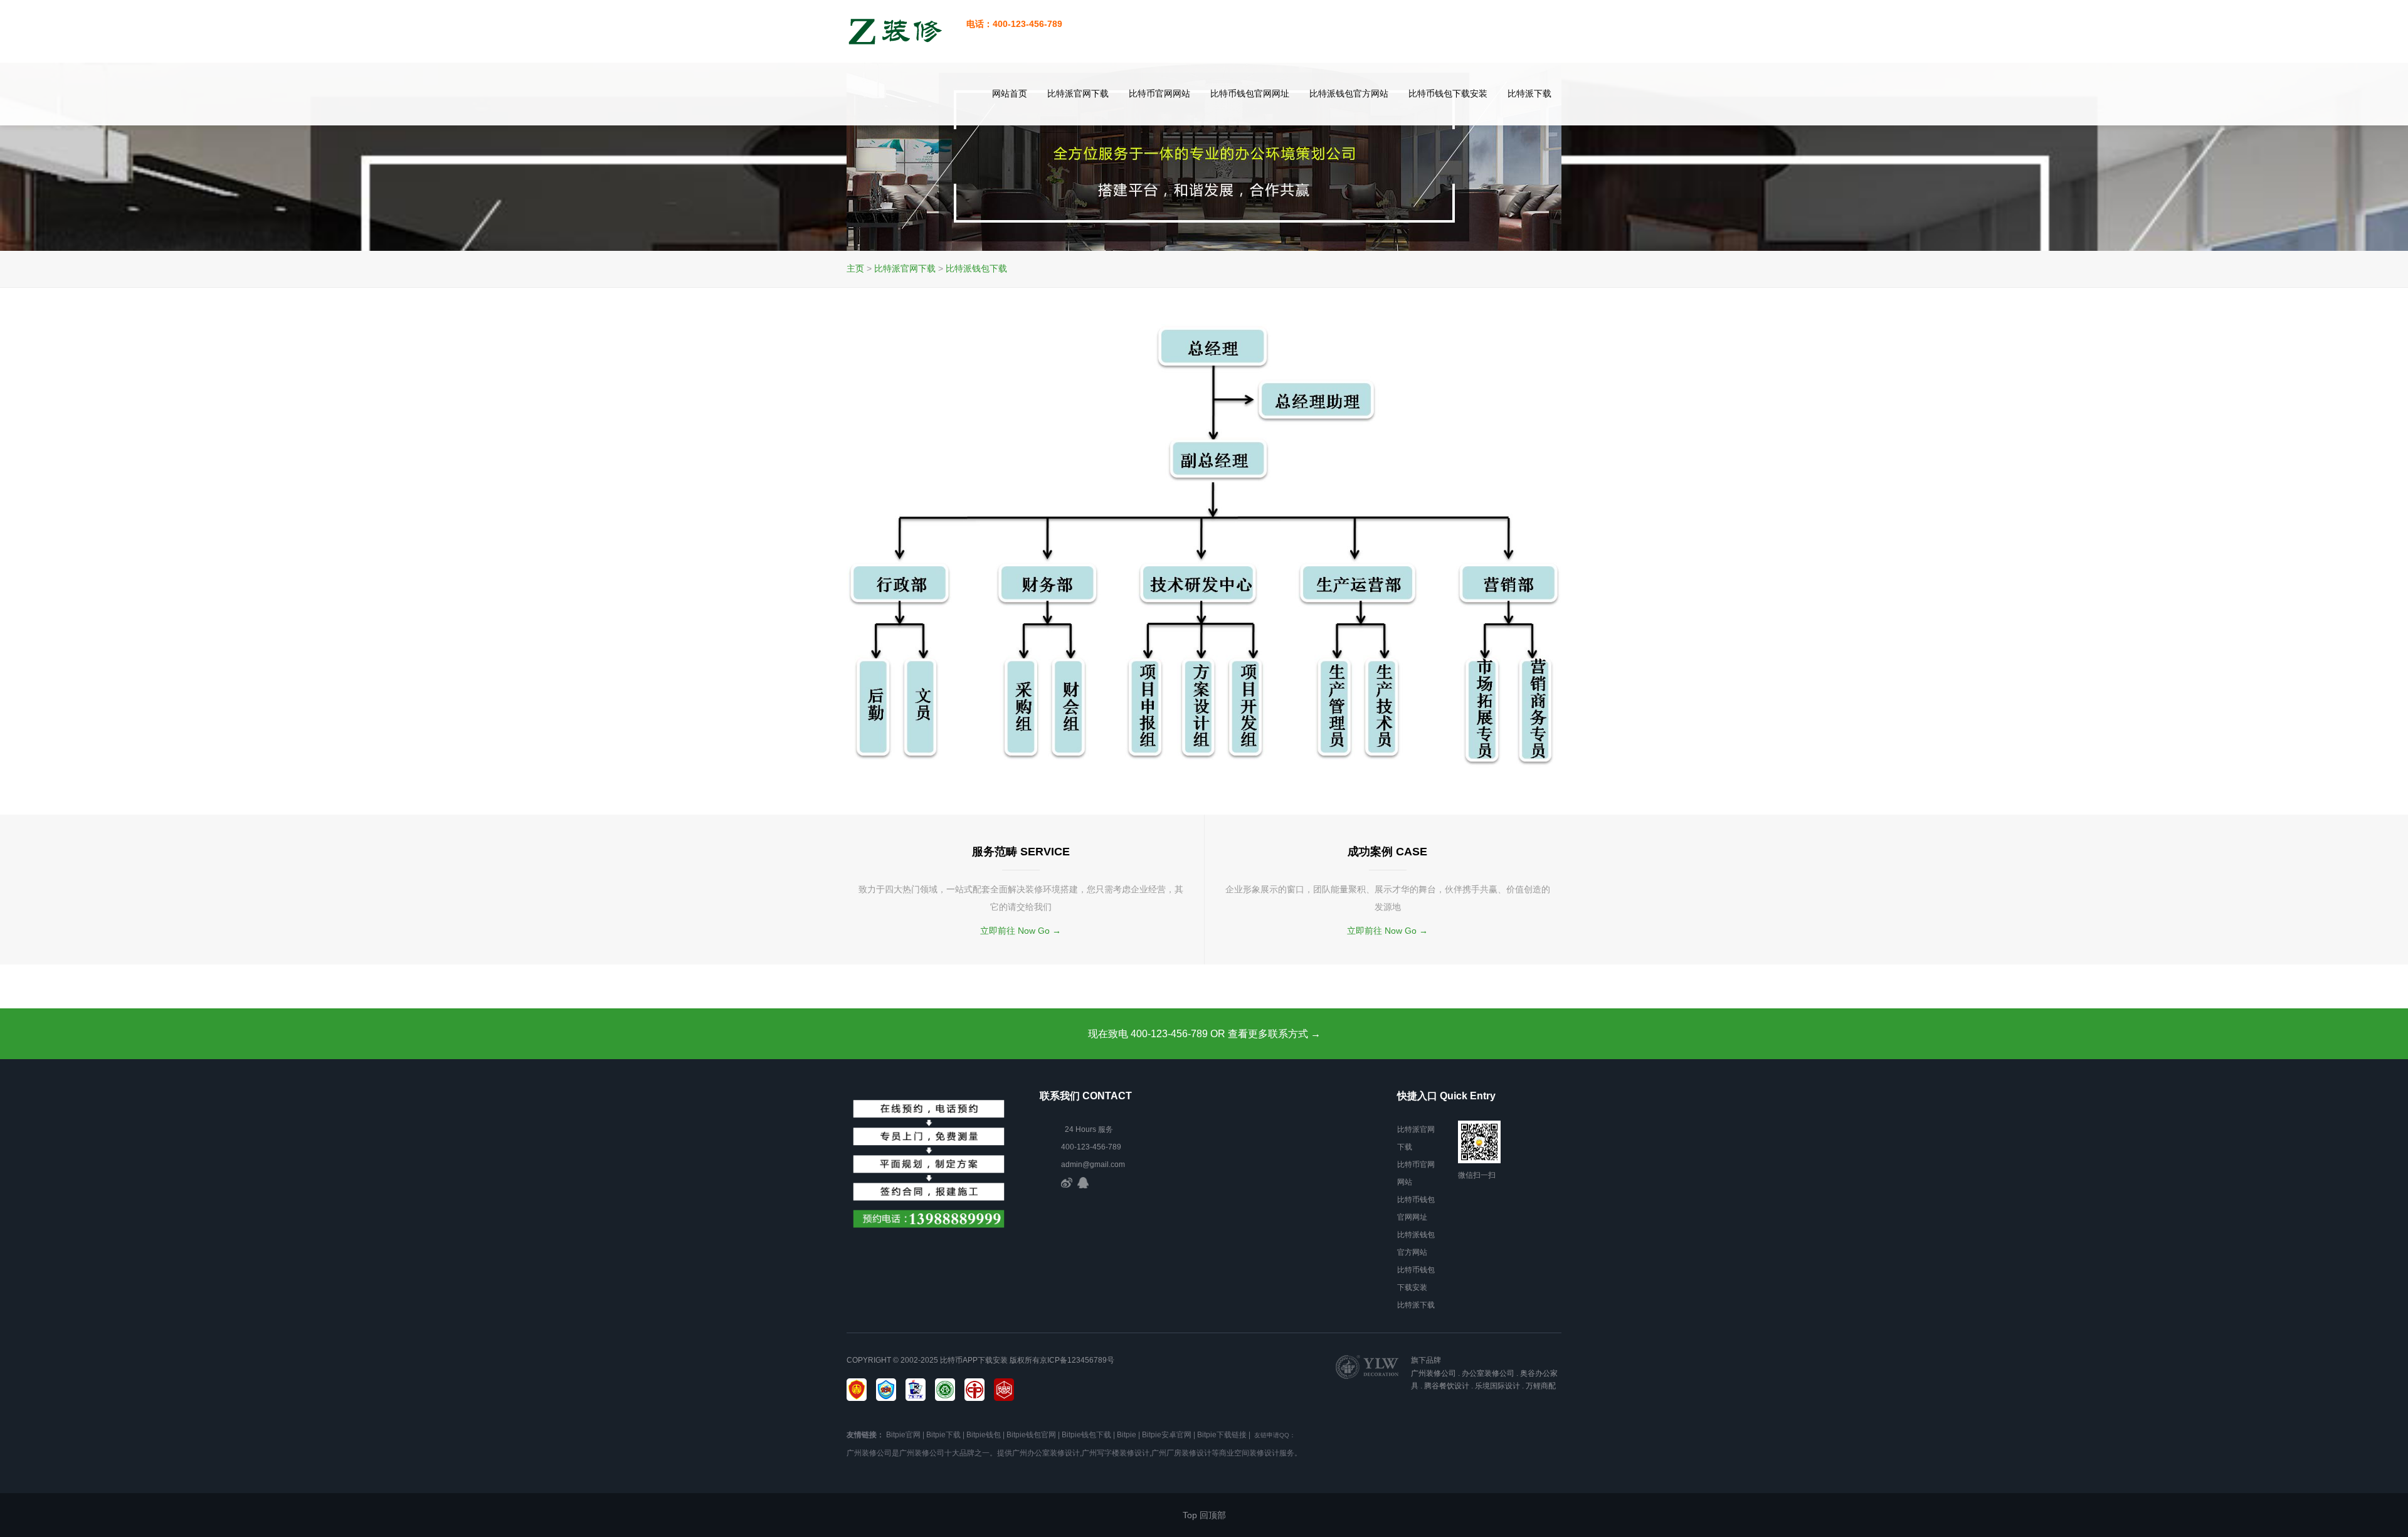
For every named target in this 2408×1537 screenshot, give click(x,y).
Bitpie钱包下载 (1086, 1435)
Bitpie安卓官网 (1167, 1435)
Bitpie (1127, 1435)
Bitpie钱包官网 (1031, 1435)
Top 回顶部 (1204, 1515)
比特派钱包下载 (976, 268)
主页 (855, 268)
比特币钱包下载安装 (1448, 93)
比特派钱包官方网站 (1349, 93)
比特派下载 (1529, 93)
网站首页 (1010, 93)
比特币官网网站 (1159, 93)
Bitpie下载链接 (1222, 1435)
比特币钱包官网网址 (1250, 93)
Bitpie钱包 (984, 1435)
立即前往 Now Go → (1021, 931)
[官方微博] (1067, 1182)
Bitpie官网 (903, 1435)
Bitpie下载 (943, 1435)
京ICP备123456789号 (1077, 1360)
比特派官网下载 (1078, 93)
